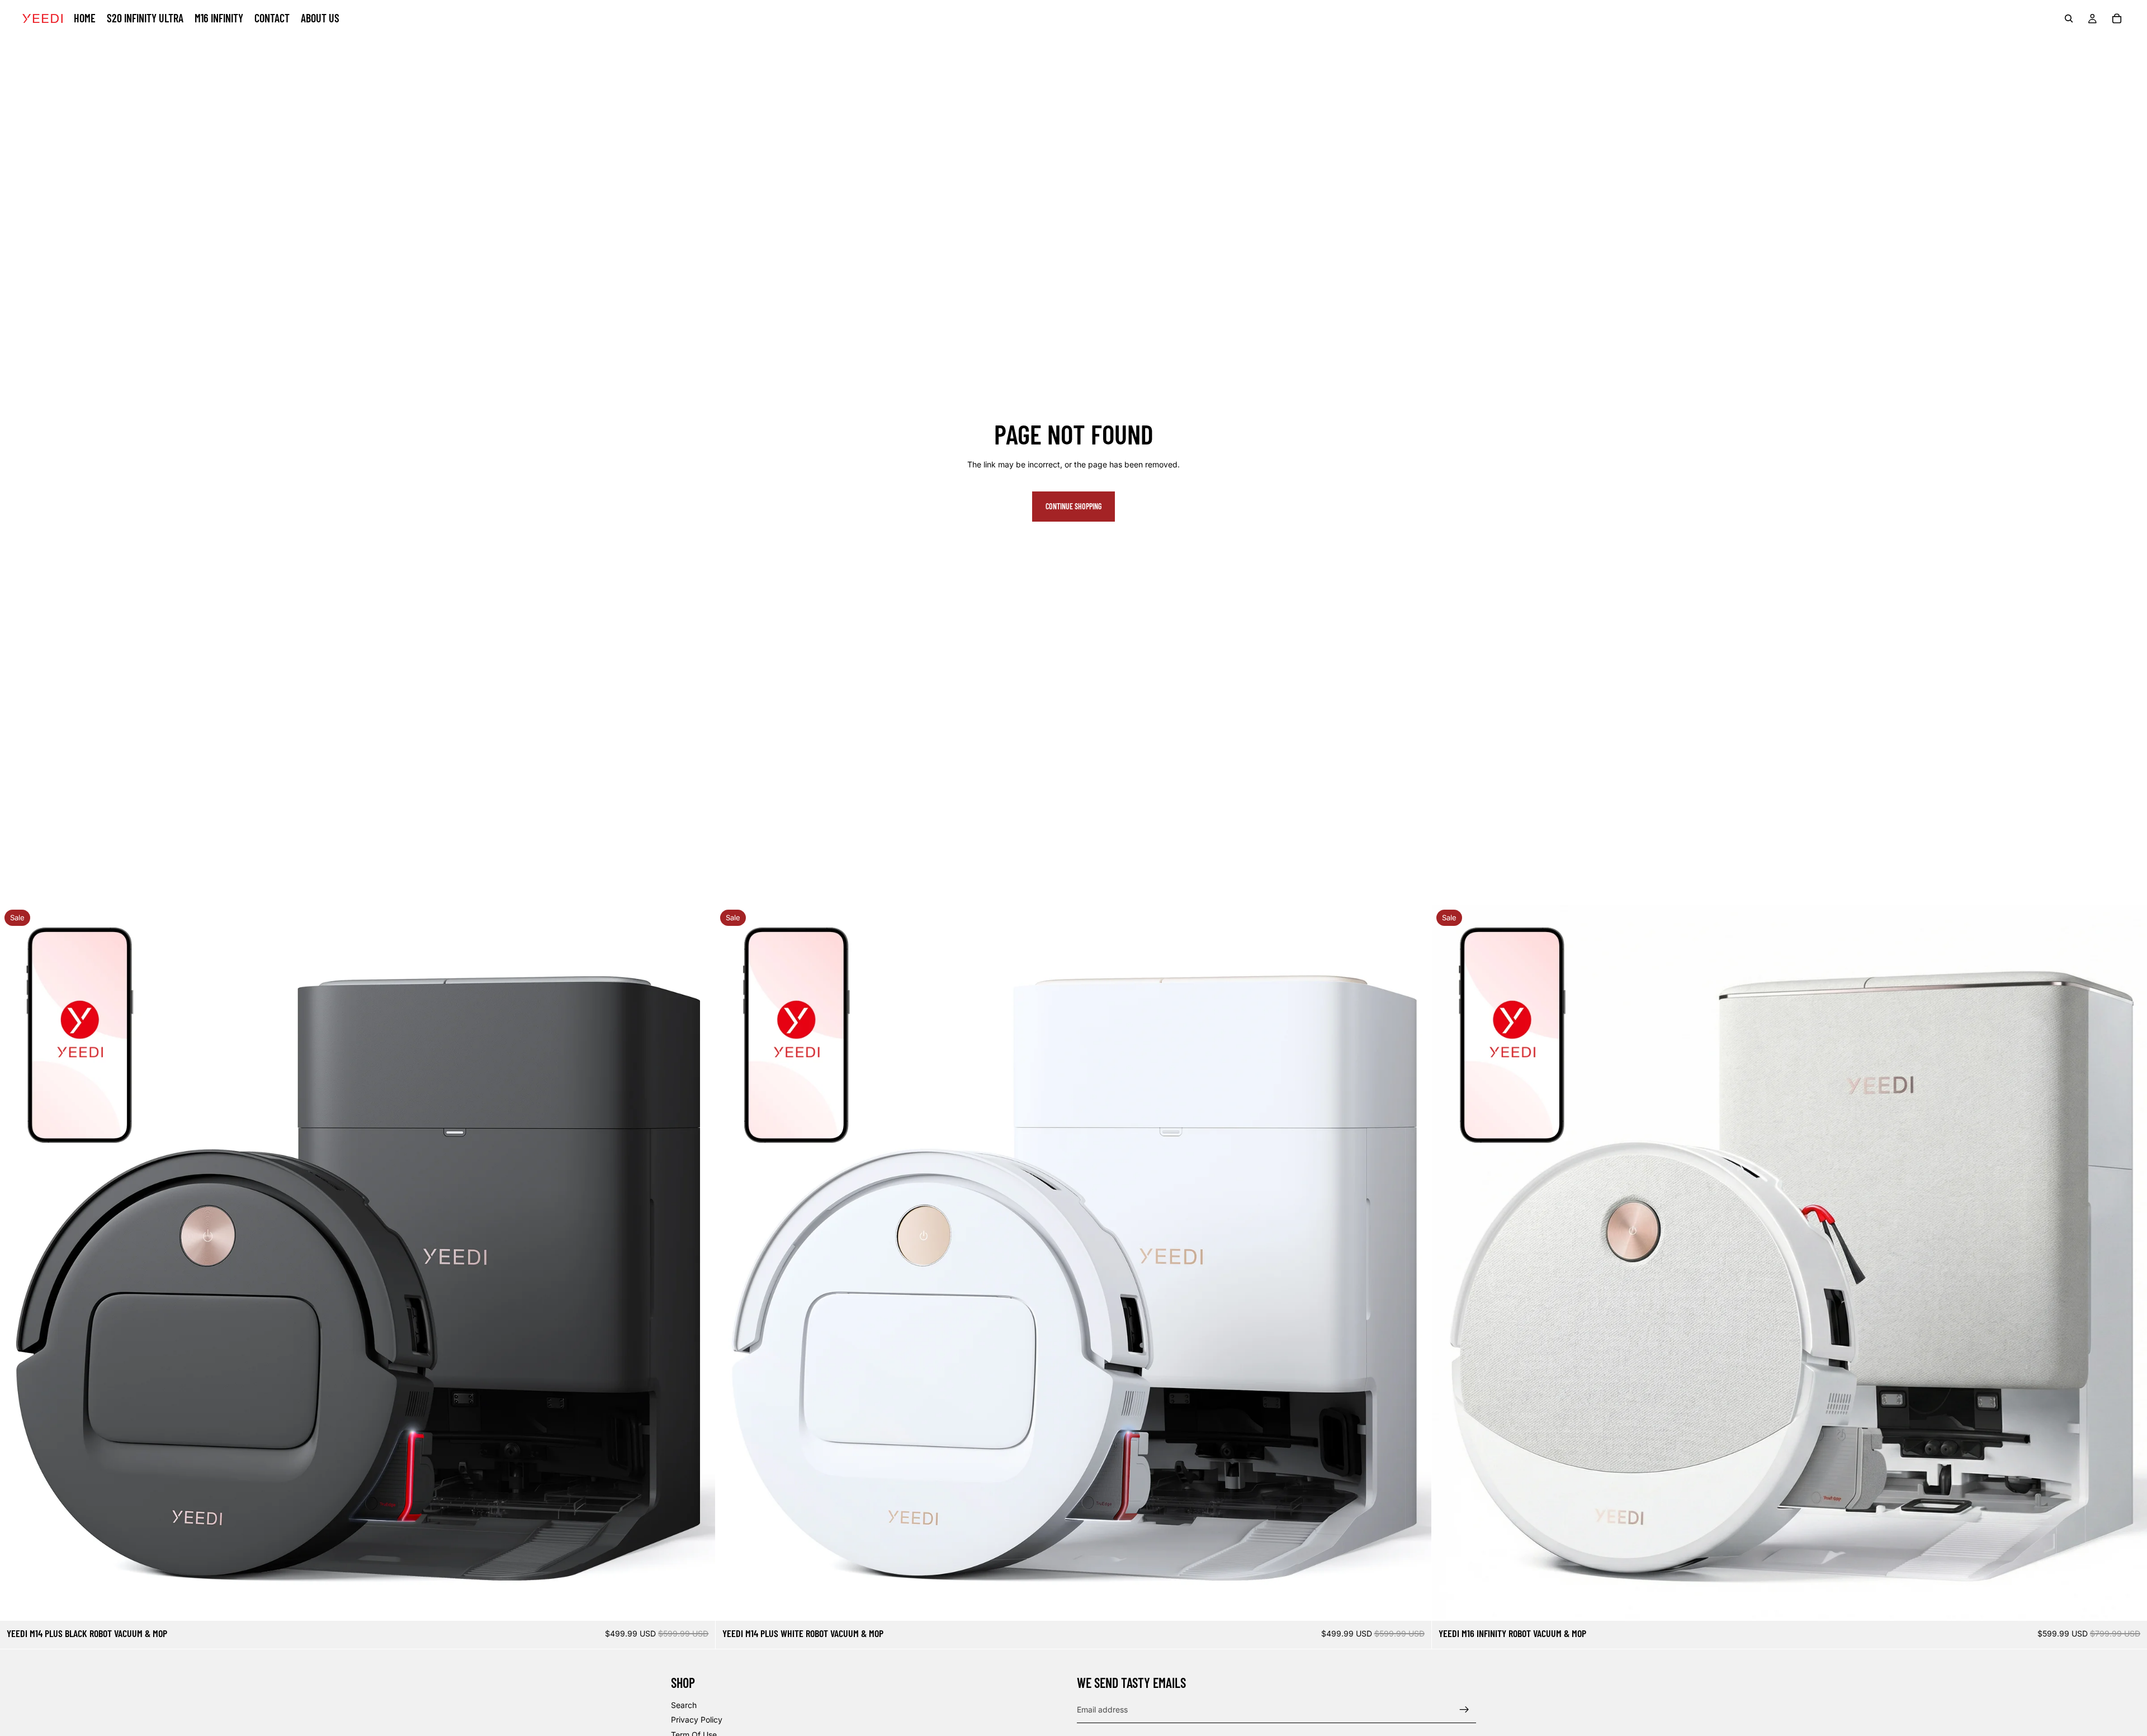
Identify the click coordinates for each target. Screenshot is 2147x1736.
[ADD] (698, 1603)
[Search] (2069, 18)
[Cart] (2117, 18)
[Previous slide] (17, 1263)
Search (684, 1705)
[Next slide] (698, 1263)
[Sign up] (1464, 1710)
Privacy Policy (697, 1720)
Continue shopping (1073, 506)
